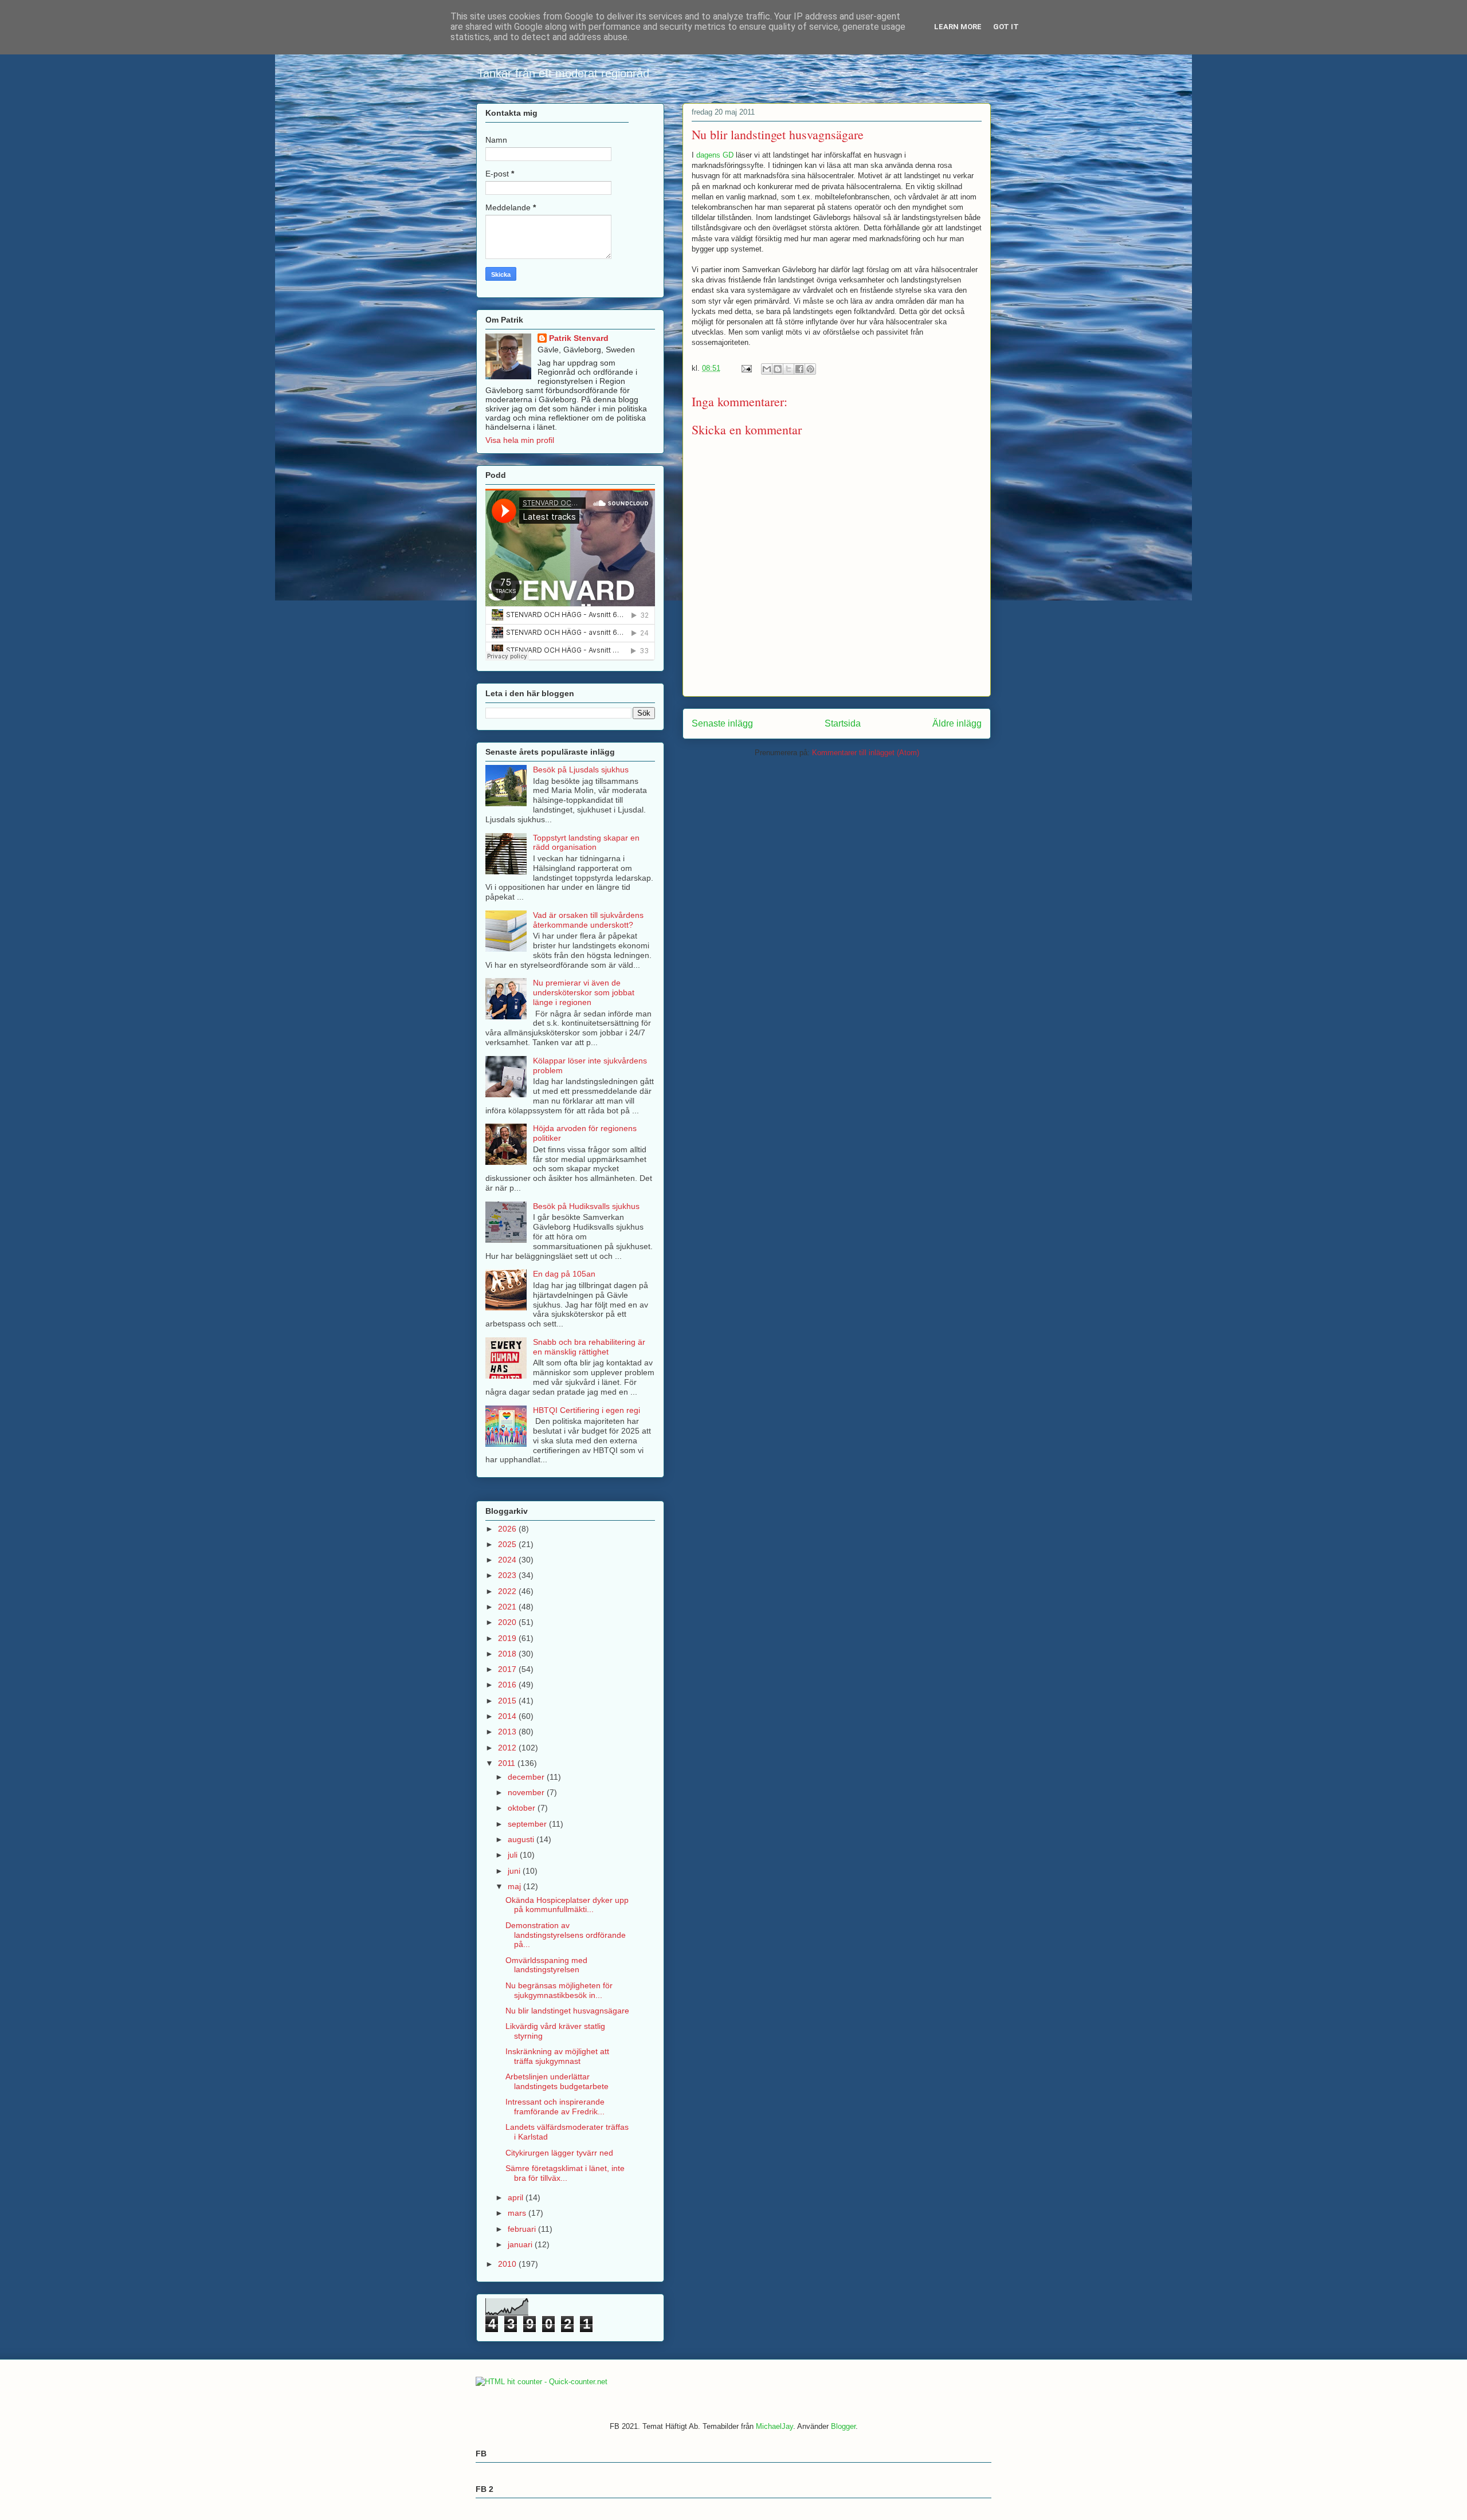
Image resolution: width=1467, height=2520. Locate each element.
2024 (508, 1560)
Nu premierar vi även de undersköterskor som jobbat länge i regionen (584, 992)
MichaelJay (774, 2426)
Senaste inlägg (722, 723)
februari (523, 2229)
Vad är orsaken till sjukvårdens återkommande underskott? (588, 920)
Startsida (843, 723)
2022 (508, 1591)
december (527, 1777)
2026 (508, 1529)
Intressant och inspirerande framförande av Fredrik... (555, 2107)
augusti (522, 1839)
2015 (508, 1701)
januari (521, 2244)
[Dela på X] (789, 369)
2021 (508, 1607)
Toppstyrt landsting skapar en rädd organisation (586, 843)
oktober (523, 1808)
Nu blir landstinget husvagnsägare (567, 2011)
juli (514, 1855)
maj (515, 1886)
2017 (508, 1669)
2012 (508, 1748)
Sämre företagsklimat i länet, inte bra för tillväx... (565, 2173)
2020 (508, 1622)
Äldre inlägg (957, 723)
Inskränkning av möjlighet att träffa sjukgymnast (557, 2056)
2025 (508, 1544)
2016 (508, 1685)
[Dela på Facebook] (799, 369)
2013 (508, 1732)
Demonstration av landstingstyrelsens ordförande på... (566, 1935)
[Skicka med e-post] (767, 369)
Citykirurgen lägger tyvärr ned (559, 2153)
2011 (508, 1763)
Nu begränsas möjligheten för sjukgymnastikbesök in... (559, 1990)
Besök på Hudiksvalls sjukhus (586, 1206)
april (517, 2197)
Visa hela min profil (520, 440)
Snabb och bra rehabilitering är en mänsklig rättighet (589, 1347)
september (528, 1824)
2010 (508, 2264)
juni (515, 1871)
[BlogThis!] (778, 369)
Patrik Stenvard (579, 338)
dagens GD (715, 155)
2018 (508, 1654)
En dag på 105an (564, 1274)
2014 (508, 1716)
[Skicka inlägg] (746, 368)
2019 (508, 1638)
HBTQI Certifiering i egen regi (587, 1410)
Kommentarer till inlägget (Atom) (866, 753)
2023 (508, 1575)
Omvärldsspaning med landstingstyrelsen (546, 1965)
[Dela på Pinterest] (810, 369)
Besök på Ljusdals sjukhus (581, 770)
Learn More (958, 27)
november (527, 1792)
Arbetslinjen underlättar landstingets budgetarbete (557, 2081)
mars (518, 2213)
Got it (1006, 27)
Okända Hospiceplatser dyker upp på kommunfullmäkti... (567, 1905)
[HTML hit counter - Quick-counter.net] (542, 2382)
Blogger (843, 2426)
